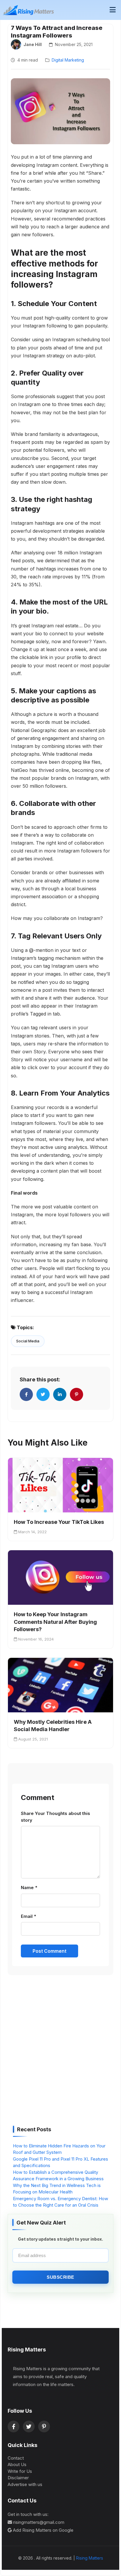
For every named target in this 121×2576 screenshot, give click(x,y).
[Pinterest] (44, 2426)
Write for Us (20, 2471)
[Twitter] (29, 2426)
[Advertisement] (60, 2052)
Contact (16, 2458)
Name (29, 1888)
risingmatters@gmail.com (39, 2522)
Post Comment (49, 1951)
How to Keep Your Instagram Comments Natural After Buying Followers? (55, 1622)
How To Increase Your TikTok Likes (59, 1522)
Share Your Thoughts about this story (56, 1817)
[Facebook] (14, 2426)
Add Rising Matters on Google (43, 2530)
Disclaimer (18, 2478)
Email (28, 1916)
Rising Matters (90, 2558)
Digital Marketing (68, 60)
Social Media (28, 1341)
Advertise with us (25, 2484)
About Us (17, 2464)
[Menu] (113, 10)
